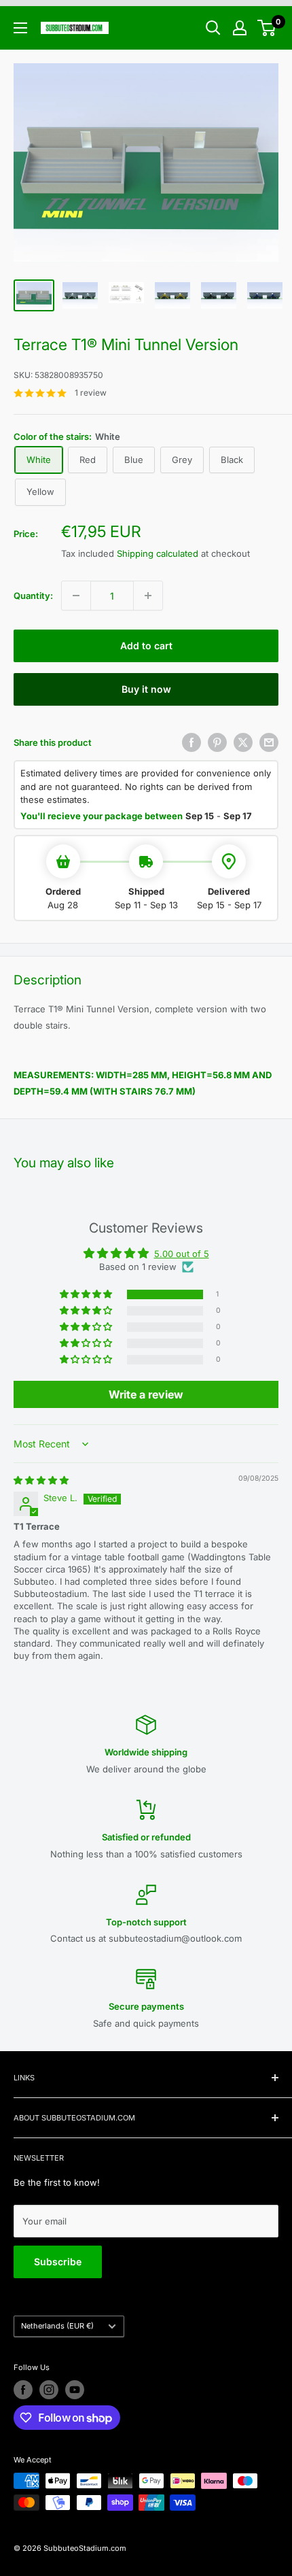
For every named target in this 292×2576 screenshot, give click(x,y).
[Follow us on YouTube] (75, 2390)
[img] (41, 1480)
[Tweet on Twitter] (243, 742)
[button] (87, 1295)
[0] (267, 28)
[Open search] (213, 28)
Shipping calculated (158, 553)
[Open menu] (20, 28)
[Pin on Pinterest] (217, 742)
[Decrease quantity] (76, 596)
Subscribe (58, 2262)
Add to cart (146, 646)
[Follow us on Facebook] (23, 2390)
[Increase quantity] (148, 596)
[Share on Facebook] (191, 742)
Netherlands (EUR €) (57, 2326)
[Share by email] (269, 742)
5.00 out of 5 (182, 1254)
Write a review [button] (146, 1394)
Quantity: (33, 596)
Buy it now (146, 689)
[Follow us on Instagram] (49, 2390)
